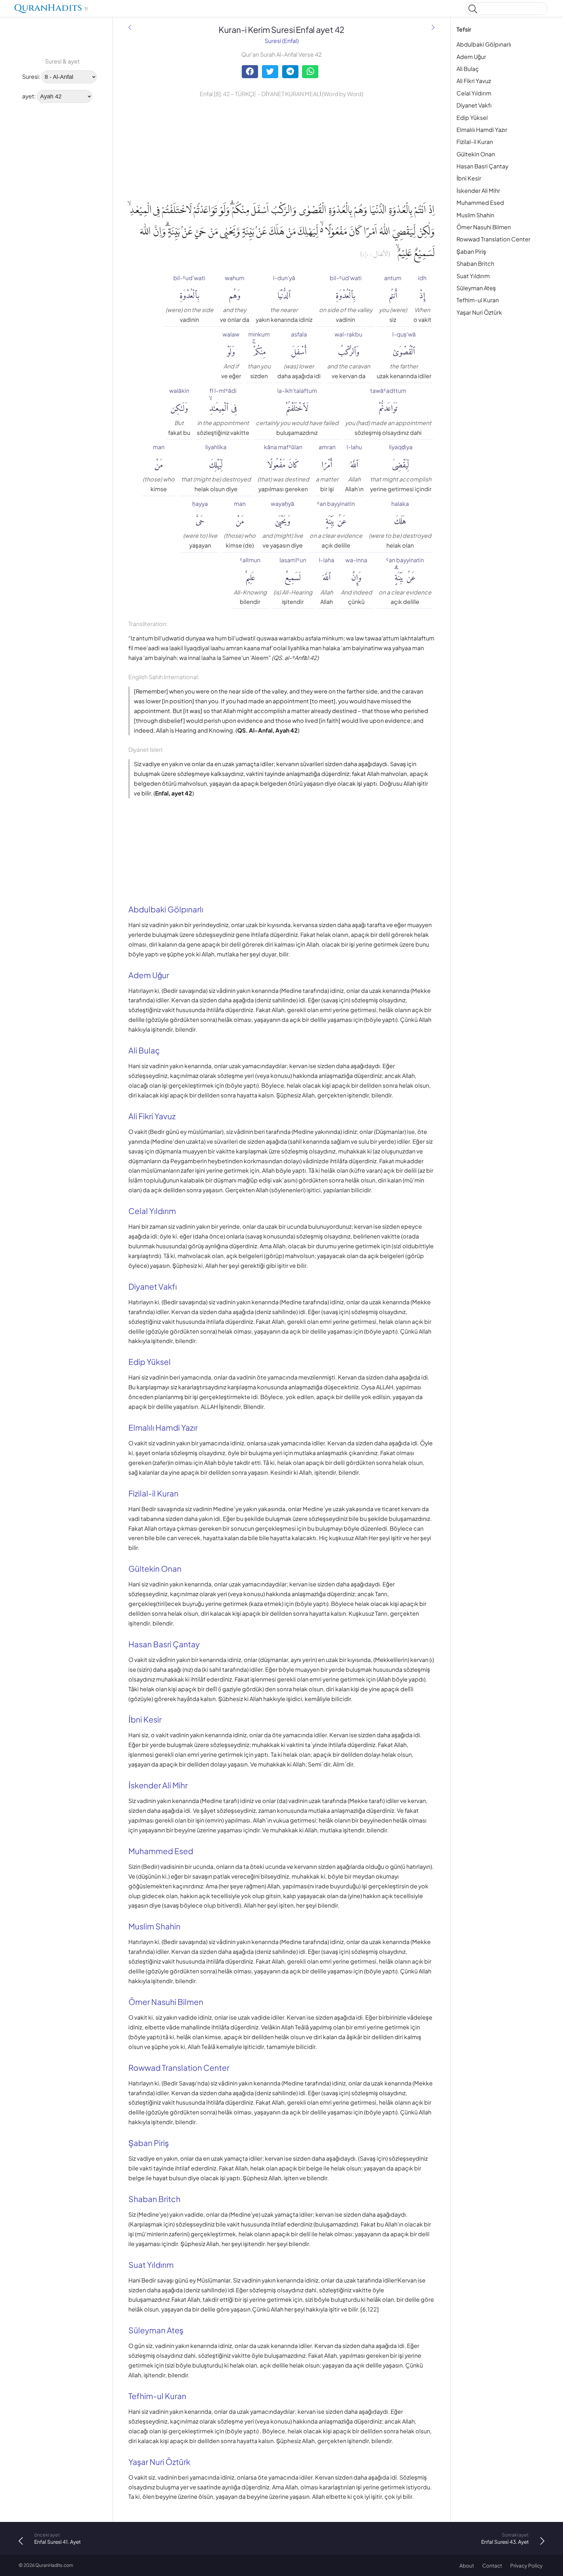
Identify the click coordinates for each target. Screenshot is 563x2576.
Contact (492, 2565)
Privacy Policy (526, 2565)
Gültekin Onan (476, 154)
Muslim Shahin (475, 215)
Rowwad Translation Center (493, 239)
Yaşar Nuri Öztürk (479, 312)
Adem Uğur (471, 57)
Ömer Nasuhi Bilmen (484, 227)
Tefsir (464, 29)
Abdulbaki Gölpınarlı (484, 44)
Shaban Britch (475, 264)
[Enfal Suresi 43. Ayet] (433, 28)
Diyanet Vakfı (474, 105)
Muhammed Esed (480, 203)
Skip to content (9, 10)
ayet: (29, 96)
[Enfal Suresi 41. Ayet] (130, 28)
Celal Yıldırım (474, 93)
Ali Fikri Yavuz (474, 81)
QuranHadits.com (54, 2565)
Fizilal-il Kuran (475, 142)
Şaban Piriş (471, 251)
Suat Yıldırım (473, 276)
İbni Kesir (469, 178)
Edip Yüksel (472, 118)
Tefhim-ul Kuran (478, 300)
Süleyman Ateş (476, 288)
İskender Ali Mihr (478, 191)
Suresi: (31, 77)
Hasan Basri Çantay (482, 166)
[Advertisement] (39, 207)
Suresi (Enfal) (282, 41)
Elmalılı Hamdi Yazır (482, 130)
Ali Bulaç (468, 69)
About (467, 2565)
